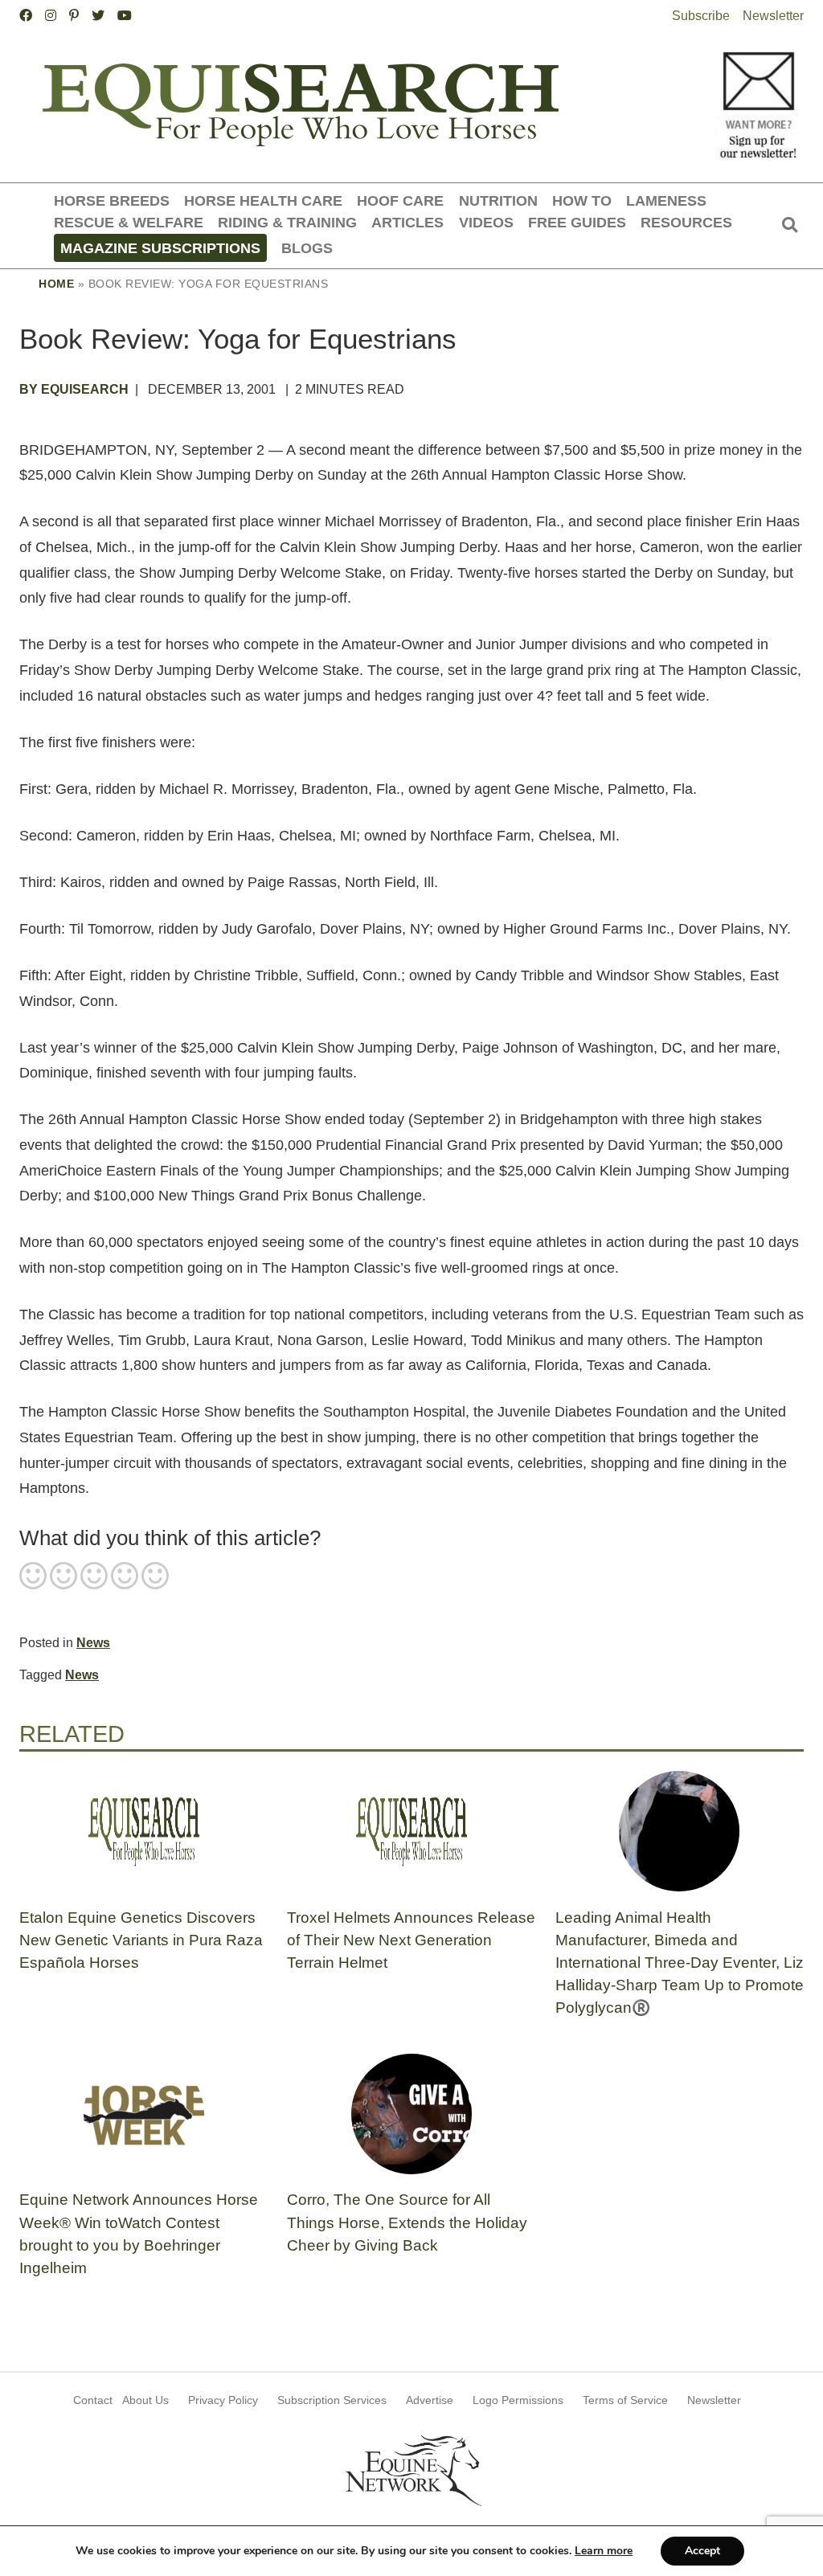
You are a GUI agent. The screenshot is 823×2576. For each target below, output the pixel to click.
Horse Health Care (263, 200)
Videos (486, 222)
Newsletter (773, 16)
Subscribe (701, 16)
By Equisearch (74, 389)
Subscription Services (332, 2400)
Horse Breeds (112, 200)
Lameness (666, 200)
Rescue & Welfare (129, 222)
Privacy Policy (223, 2400)
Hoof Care (400, 200)
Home (56, 284)
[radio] (33, 1577)
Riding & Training (287, 222)
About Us (145, 2400)
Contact (93, 2400)
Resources (686, 222)
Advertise (430, 2400)
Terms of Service (625, 2400)
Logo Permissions (518, 2400)
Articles (407, 222)
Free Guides (577, 222)
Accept (702, 2551)
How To (582, 200)
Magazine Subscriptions (160, 248)
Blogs (307, 248)
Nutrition (498, 200)
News (93, 1643)
